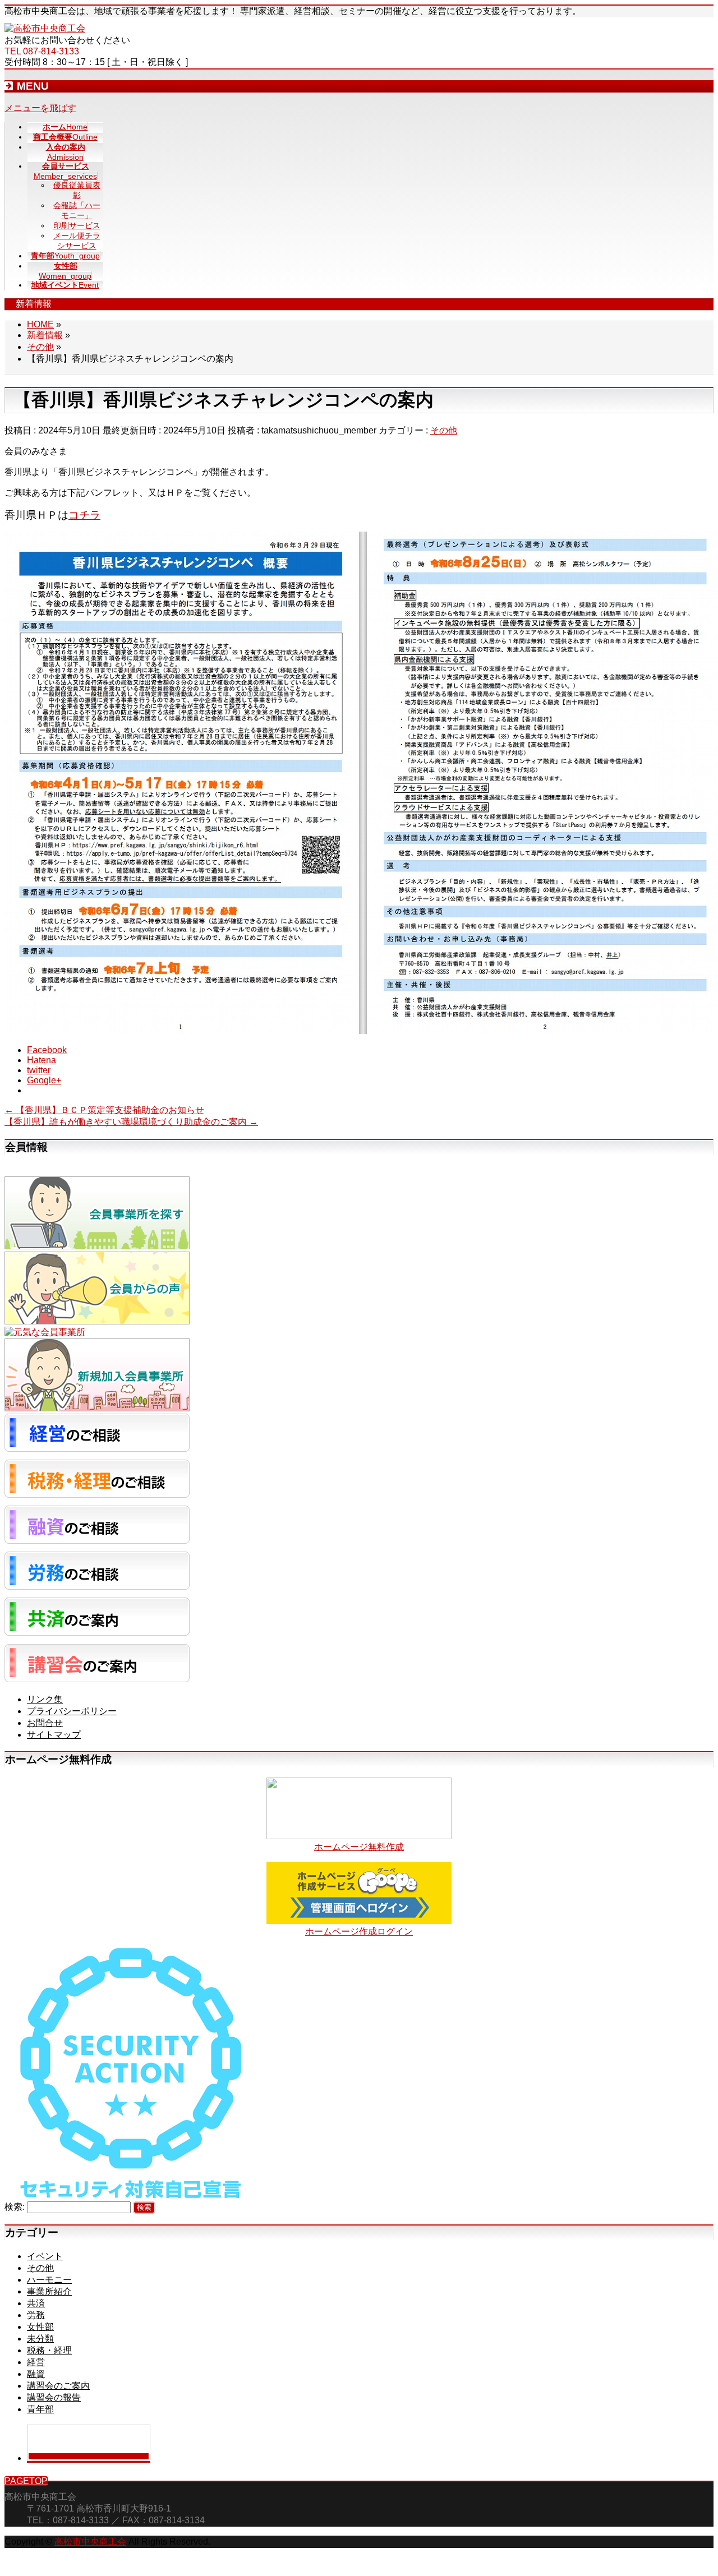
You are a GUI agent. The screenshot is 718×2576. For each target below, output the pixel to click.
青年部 (40, 2409)
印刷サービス (77, 225)
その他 (444, 430)
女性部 (40, 2327)
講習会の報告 (54, 2397)
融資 (36, 2374)
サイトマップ (54, 1735)
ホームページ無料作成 (359, 1847)
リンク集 (45, 1699)
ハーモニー (49, 2280)
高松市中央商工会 (90, 2542)
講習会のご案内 (58, 2386)
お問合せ (45, 1723)
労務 (36, 2315)
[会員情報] (97, 1246)
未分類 (40, 2339)
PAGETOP (26, 2481)
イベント (45, 2256)
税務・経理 (49, 2350)
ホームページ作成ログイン (359, 1931)
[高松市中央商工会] (45, 28)
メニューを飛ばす (40, 108)
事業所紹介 (49, 2291)
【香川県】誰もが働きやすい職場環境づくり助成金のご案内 (131, 1122)
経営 (36, 2362)
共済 (36, 2303)
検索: (15, 2207)
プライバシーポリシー (72, 1711)
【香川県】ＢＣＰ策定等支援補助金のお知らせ (104, 1110)
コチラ (84, 515)
